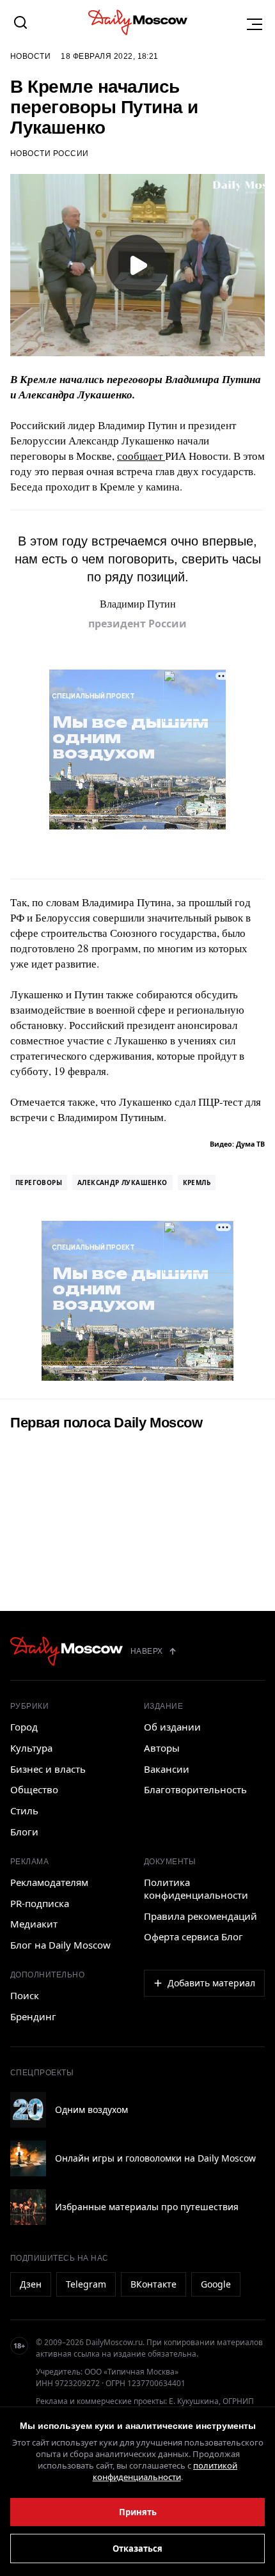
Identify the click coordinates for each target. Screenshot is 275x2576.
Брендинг (33, 2016)
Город (24, 1727)
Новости (30, 56)
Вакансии (167, 1769)
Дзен (31, 2284)
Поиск (25, 1995)
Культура (31, 1748)
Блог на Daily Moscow (60, 1945)
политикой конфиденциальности (165, 2471)
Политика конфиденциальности (196, 1889)
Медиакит (34, 1924)
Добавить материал (211, 1983)
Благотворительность (195, 1789)
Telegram (86, 2284)
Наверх (147, 1651)
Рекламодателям (49, 1882)
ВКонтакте (153, 2284)
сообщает (141, 456)
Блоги (24, 1832)
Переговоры (39, 1182)
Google (216, 2284)
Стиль (24, 1810)
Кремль (197, 1182)
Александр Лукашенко (122, 1182)
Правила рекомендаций (200, 1916)
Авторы (162, 1748)
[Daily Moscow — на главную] (67, 1651)
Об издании (172, 1727)
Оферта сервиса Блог (193, 1936)
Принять (138, 2512)
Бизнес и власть (48, 1769)
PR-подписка (40, 1903)
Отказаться (137, 2549)
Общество (34, 1789)
